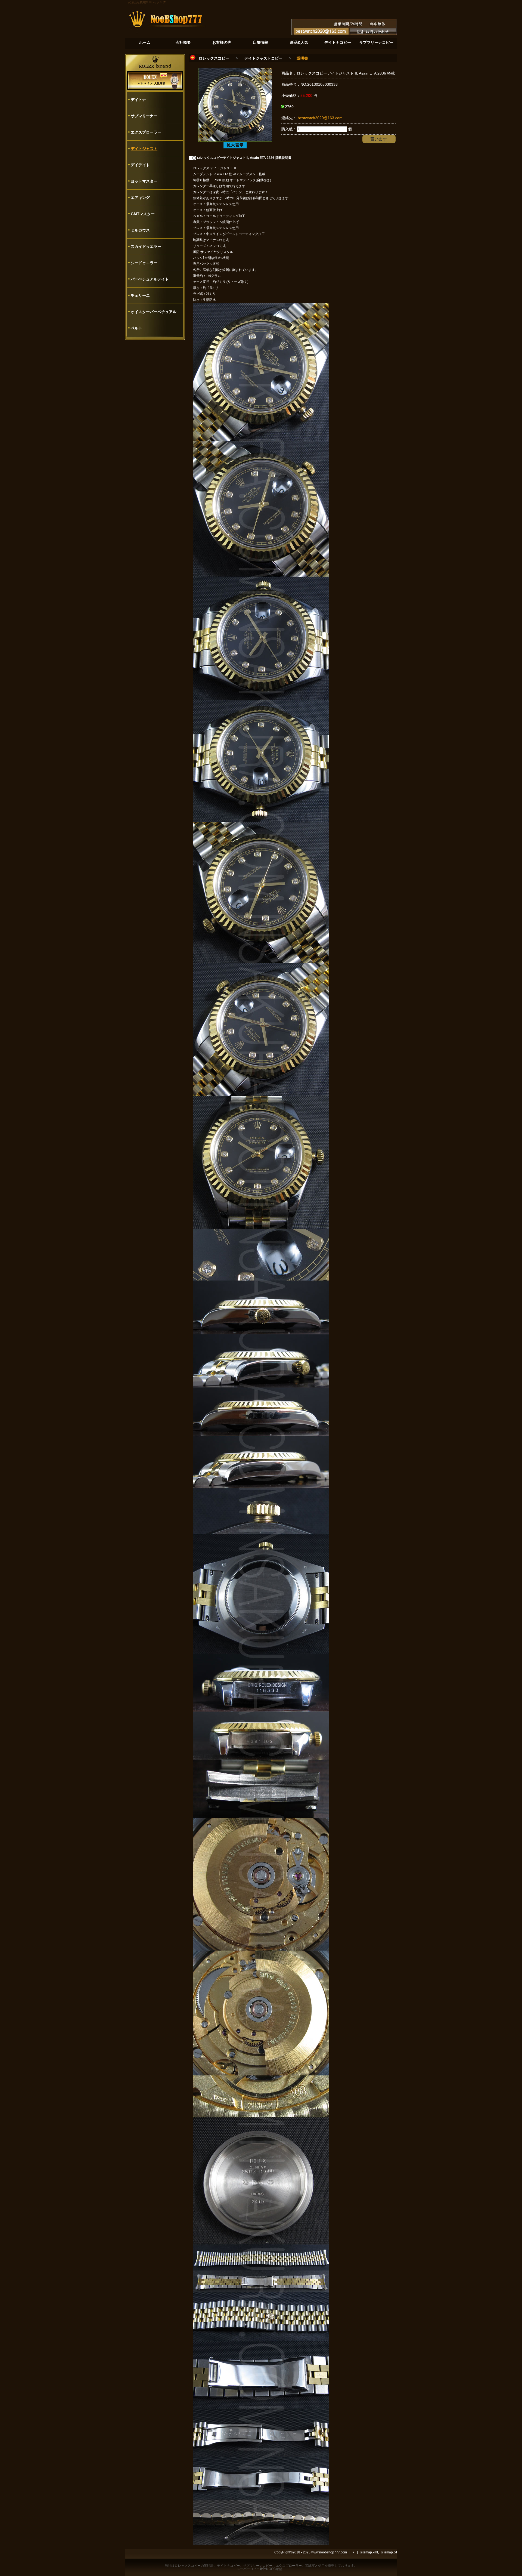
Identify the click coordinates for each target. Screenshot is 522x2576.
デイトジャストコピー (263, 58)
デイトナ (138, 100)
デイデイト (140, 165)
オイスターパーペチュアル (154, 312)
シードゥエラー (144, 263)
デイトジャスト (144, 149)
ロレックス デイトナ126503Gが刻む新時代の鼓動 (144, 2)
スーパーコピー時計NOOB (256, 2569)
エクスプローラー (146, 132)
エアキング (140, 198)
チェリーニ (140, 295)
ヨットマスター (144, 181)
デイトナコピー (228, 2566)
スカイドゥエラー (146, 246)
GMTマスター (143, 214)
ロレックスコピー (214, 58)
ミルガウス (140, 230)
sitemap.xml (369, 2552)
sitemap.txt (389, 2552)
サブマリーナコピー (258, 2566)
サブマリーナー (144, 116)
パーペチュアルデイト (150, 279)
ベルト (136, 328)
